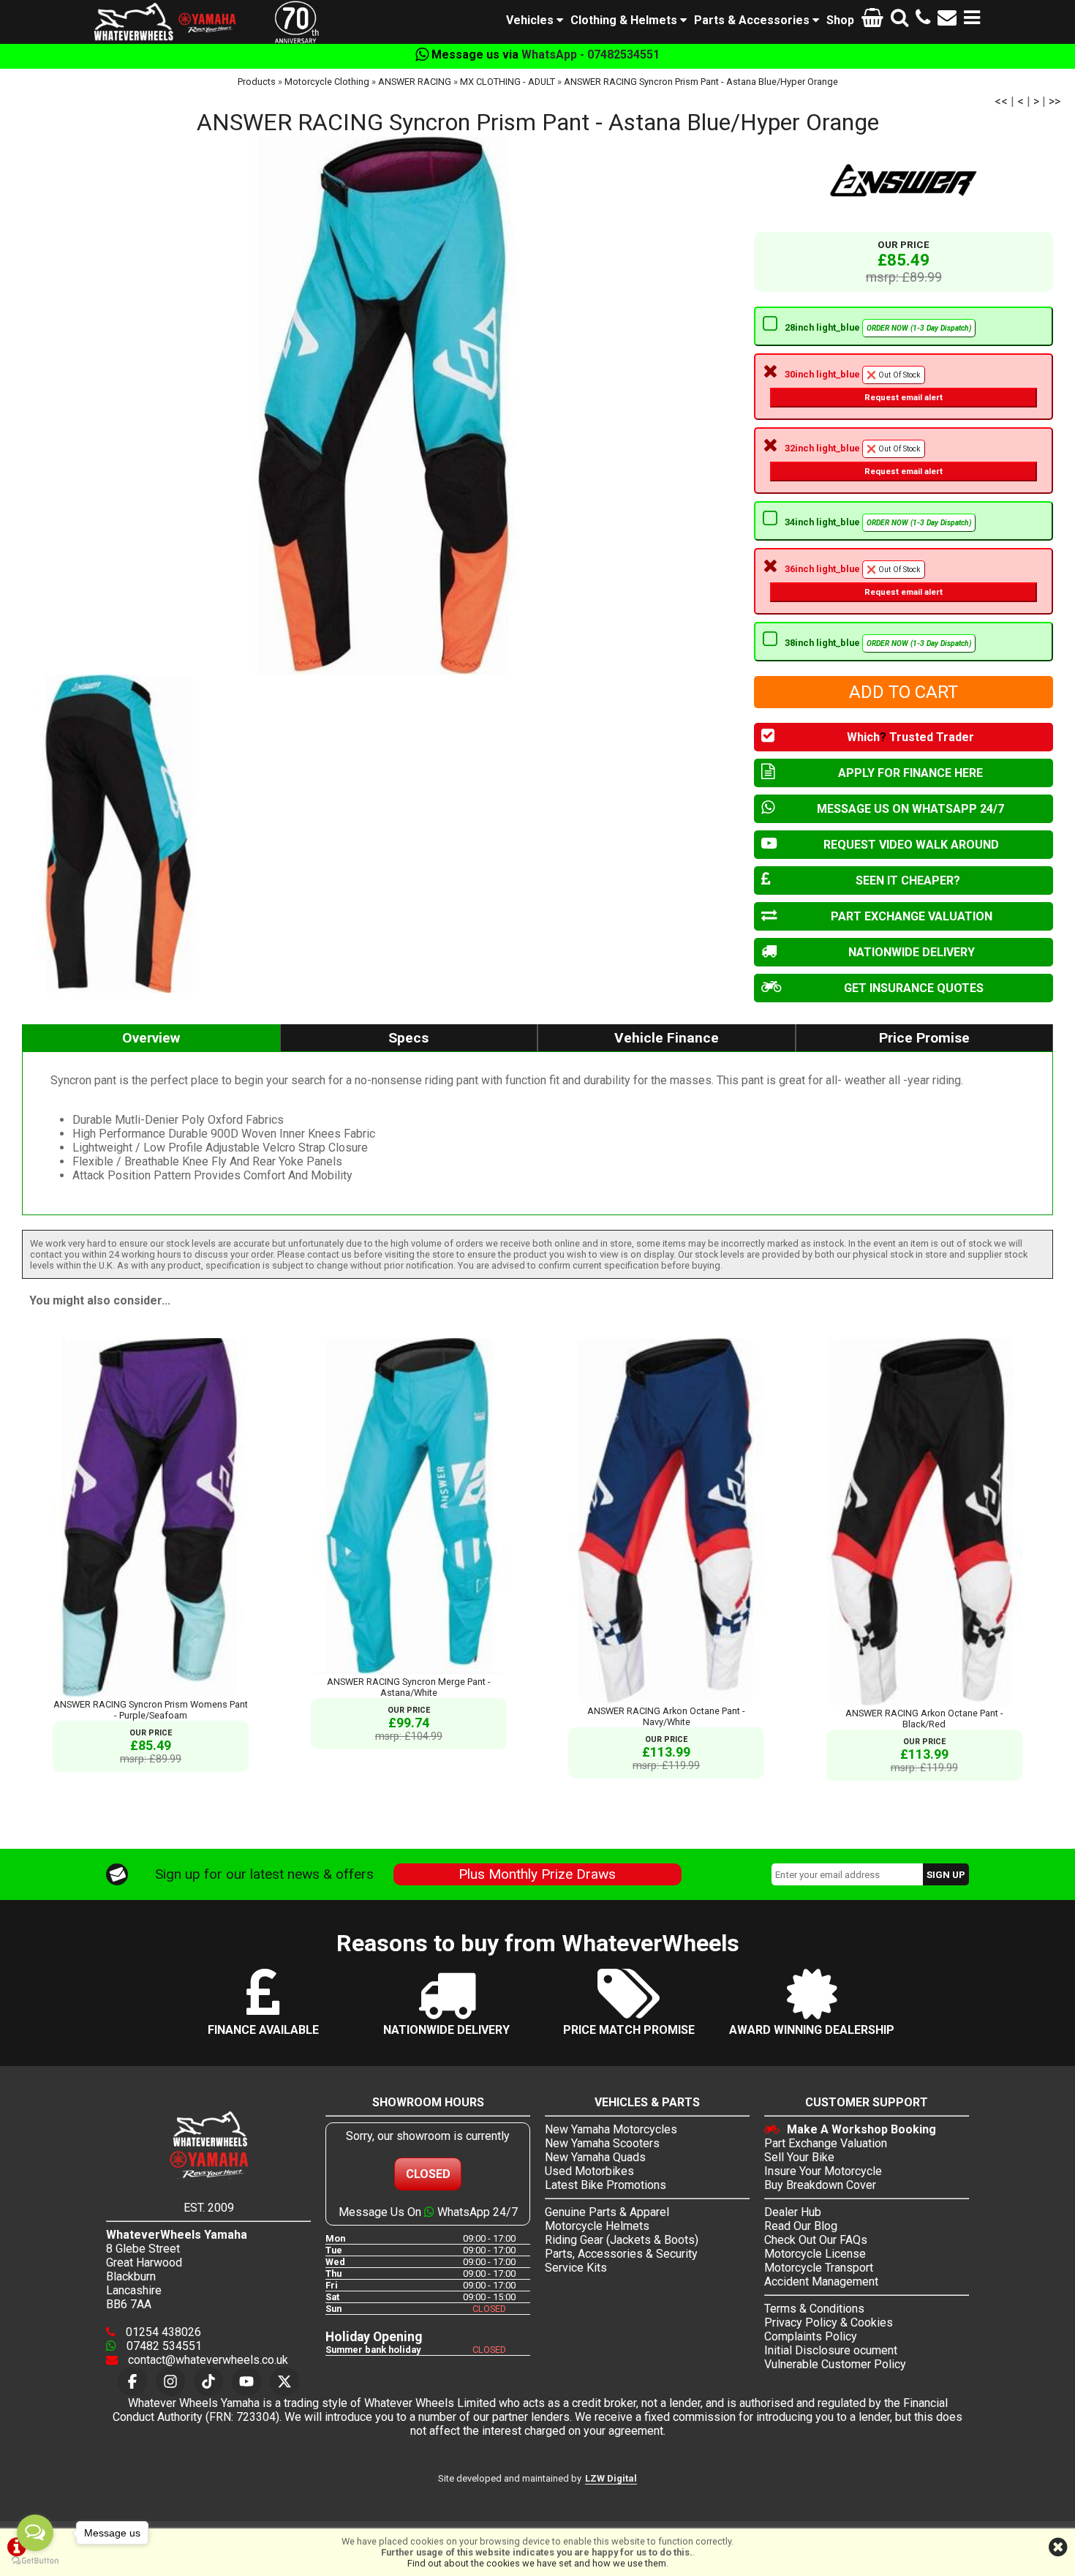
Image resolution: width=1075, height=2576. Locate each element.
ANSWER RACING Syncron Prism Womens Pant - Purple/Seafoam (151, 1710)
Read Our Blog (801, 2226)
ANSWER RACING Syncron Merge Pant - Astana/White (409, 1687)
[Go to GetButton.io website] (35, 2561)
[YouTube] (246, 2381)
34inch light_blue (878, 522)
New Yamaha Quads (595, 2157)
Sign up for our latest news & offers (264, 1874)
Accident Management (821, 2282)
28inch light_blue (878, 327)
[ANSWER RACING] (904, 180)
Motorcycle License (815, 2254)
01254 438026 (162, 2332)
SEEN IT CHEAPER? (908, 880)
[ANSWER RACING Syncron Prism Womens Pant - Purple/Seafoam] (151, 1693)
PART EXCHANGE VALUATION (912, 916)
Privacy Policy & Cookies (829, 2322)
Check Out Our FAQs (816, 2240)
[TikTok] (208, 2381)
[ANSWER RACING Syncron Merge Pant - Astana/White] (409, 1671)
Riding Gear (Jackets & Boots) (622, 2240)
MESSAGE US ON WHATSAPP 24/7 (910, 809)
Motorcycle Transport (819, 2268)
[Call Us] (923, 20)
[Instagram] (170, 2381)
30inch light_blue (864, 386)
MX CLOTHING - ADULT (508, 82)
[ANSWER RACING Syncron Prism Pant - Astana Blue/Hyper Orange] (381, 405)
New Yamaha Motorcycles (611, 2129)
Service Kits (576, 2268)
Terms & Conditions (814, 2309)
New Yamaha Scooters (602, 2143)
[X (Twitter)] (284, 2381)
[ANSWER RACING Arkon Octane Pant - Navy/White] (666, 1700)
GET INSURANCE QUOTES (914, 988)
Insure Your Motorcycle (823, 2171)
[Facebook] (132, 2381)
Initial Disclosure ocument (831, 2350)
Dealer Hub (793, 2212)
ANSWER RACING (415, 82)
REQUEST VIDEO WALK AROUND (911, 845)
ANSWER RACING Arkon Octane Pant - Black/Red (924, 1719)
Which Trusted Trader (910, 737)
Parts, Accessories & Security (621, 2254)
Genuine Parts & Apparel (607, 2212)
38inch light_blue (878, 643)
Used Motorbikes (589, 2171)
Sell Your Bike (799, 2157)
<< (1001, 101)
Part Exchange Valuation (826, 2143)
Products (257, 82)
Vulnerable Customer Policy (835, 2364)
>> (1055, 101)
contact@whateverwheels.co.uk (207, 2360)
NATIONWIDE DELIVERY (912, 952)
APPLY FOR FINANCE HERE (910, 773)
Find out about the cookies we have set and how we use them (537, 2563)
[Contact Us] (947, 20)
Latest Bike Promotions (606, 2185)
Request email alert (904, 397)
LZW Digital (611, 2478)
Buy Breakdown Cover (820, 2185)
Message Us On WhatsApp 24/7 (428, 2212)
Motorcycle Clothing (327, 82)
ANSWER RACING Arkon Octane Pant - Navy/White (666, 1716)
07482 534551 (163, 2346)
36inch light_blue (864, 580)
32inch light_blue (864, 459)
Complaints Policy (811, 2336)
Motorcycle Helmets (597, 2226)
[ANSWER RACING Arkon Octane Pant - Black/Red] (924, 1702)
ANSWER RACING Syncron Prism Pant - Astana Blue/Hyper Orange (701, 82)
